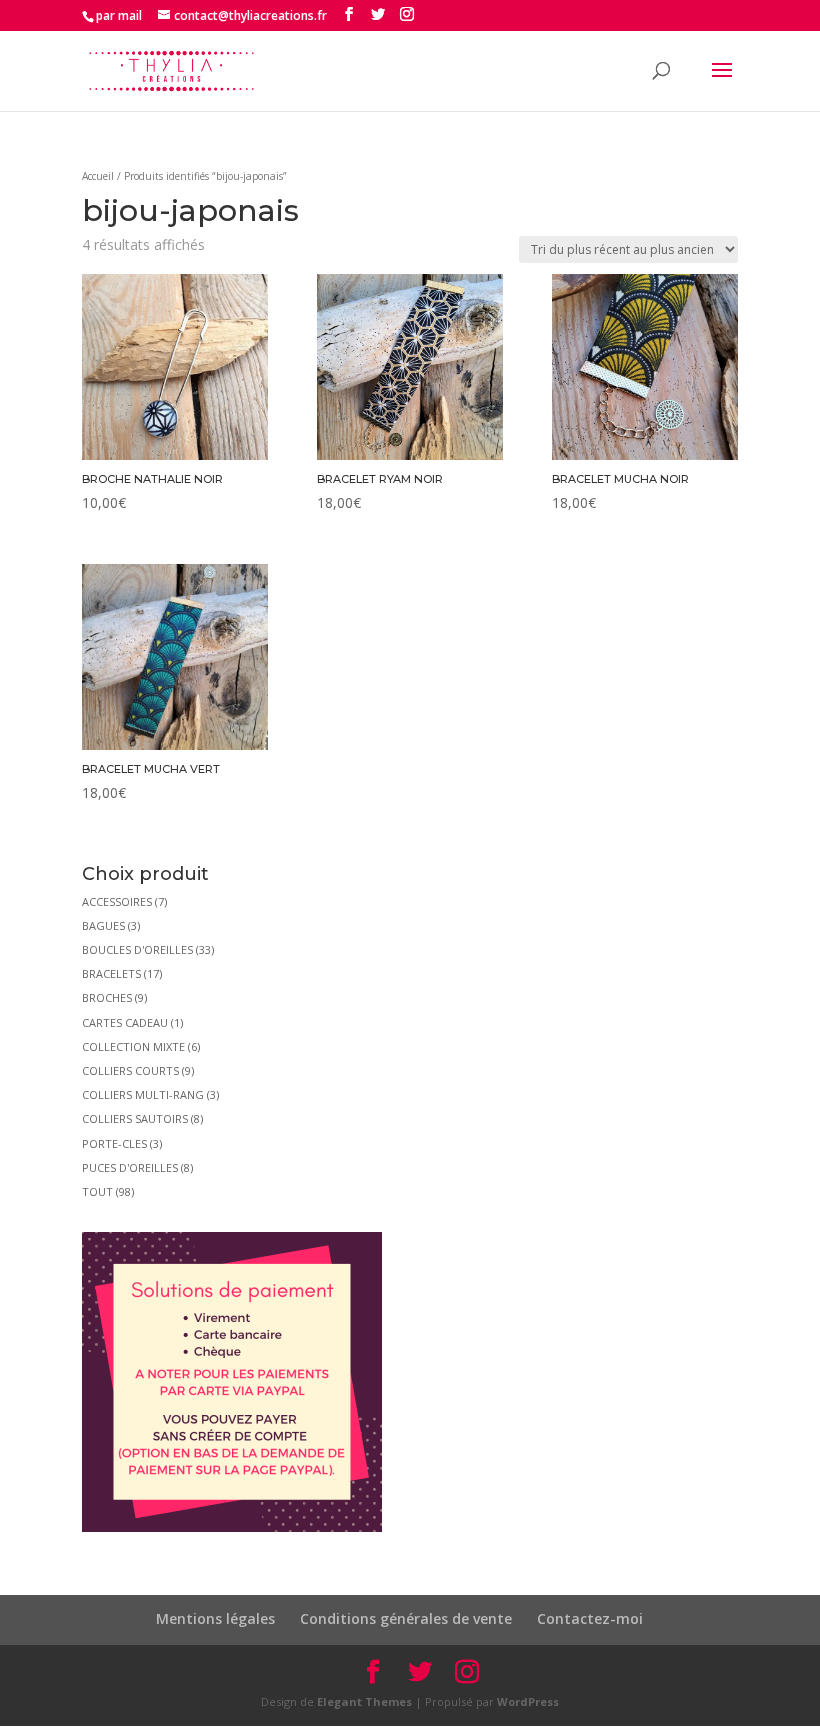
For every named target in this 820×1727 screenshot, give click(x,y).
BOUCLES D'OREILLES (137, 949)
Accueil (98, 176)
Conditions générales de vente (406, 1618)
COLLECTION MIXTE (133, 1046)
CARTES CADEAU (125, 1022)
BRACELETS (111, 973)
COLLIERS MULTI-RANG (143, 1094)
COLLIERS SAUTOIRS (135, 1118)
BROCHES (107, 997)
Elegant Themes (364, 1701)
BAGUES (103, 925)
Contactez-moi (590, 1618)
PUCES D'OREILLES (130, 1167)
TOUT (97, 1191)
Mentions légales (215, 1618)
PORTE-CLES (114, 1143)
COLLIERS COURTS (130, 1070)
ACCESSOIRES (117, 901)
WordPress (528, 1701)
